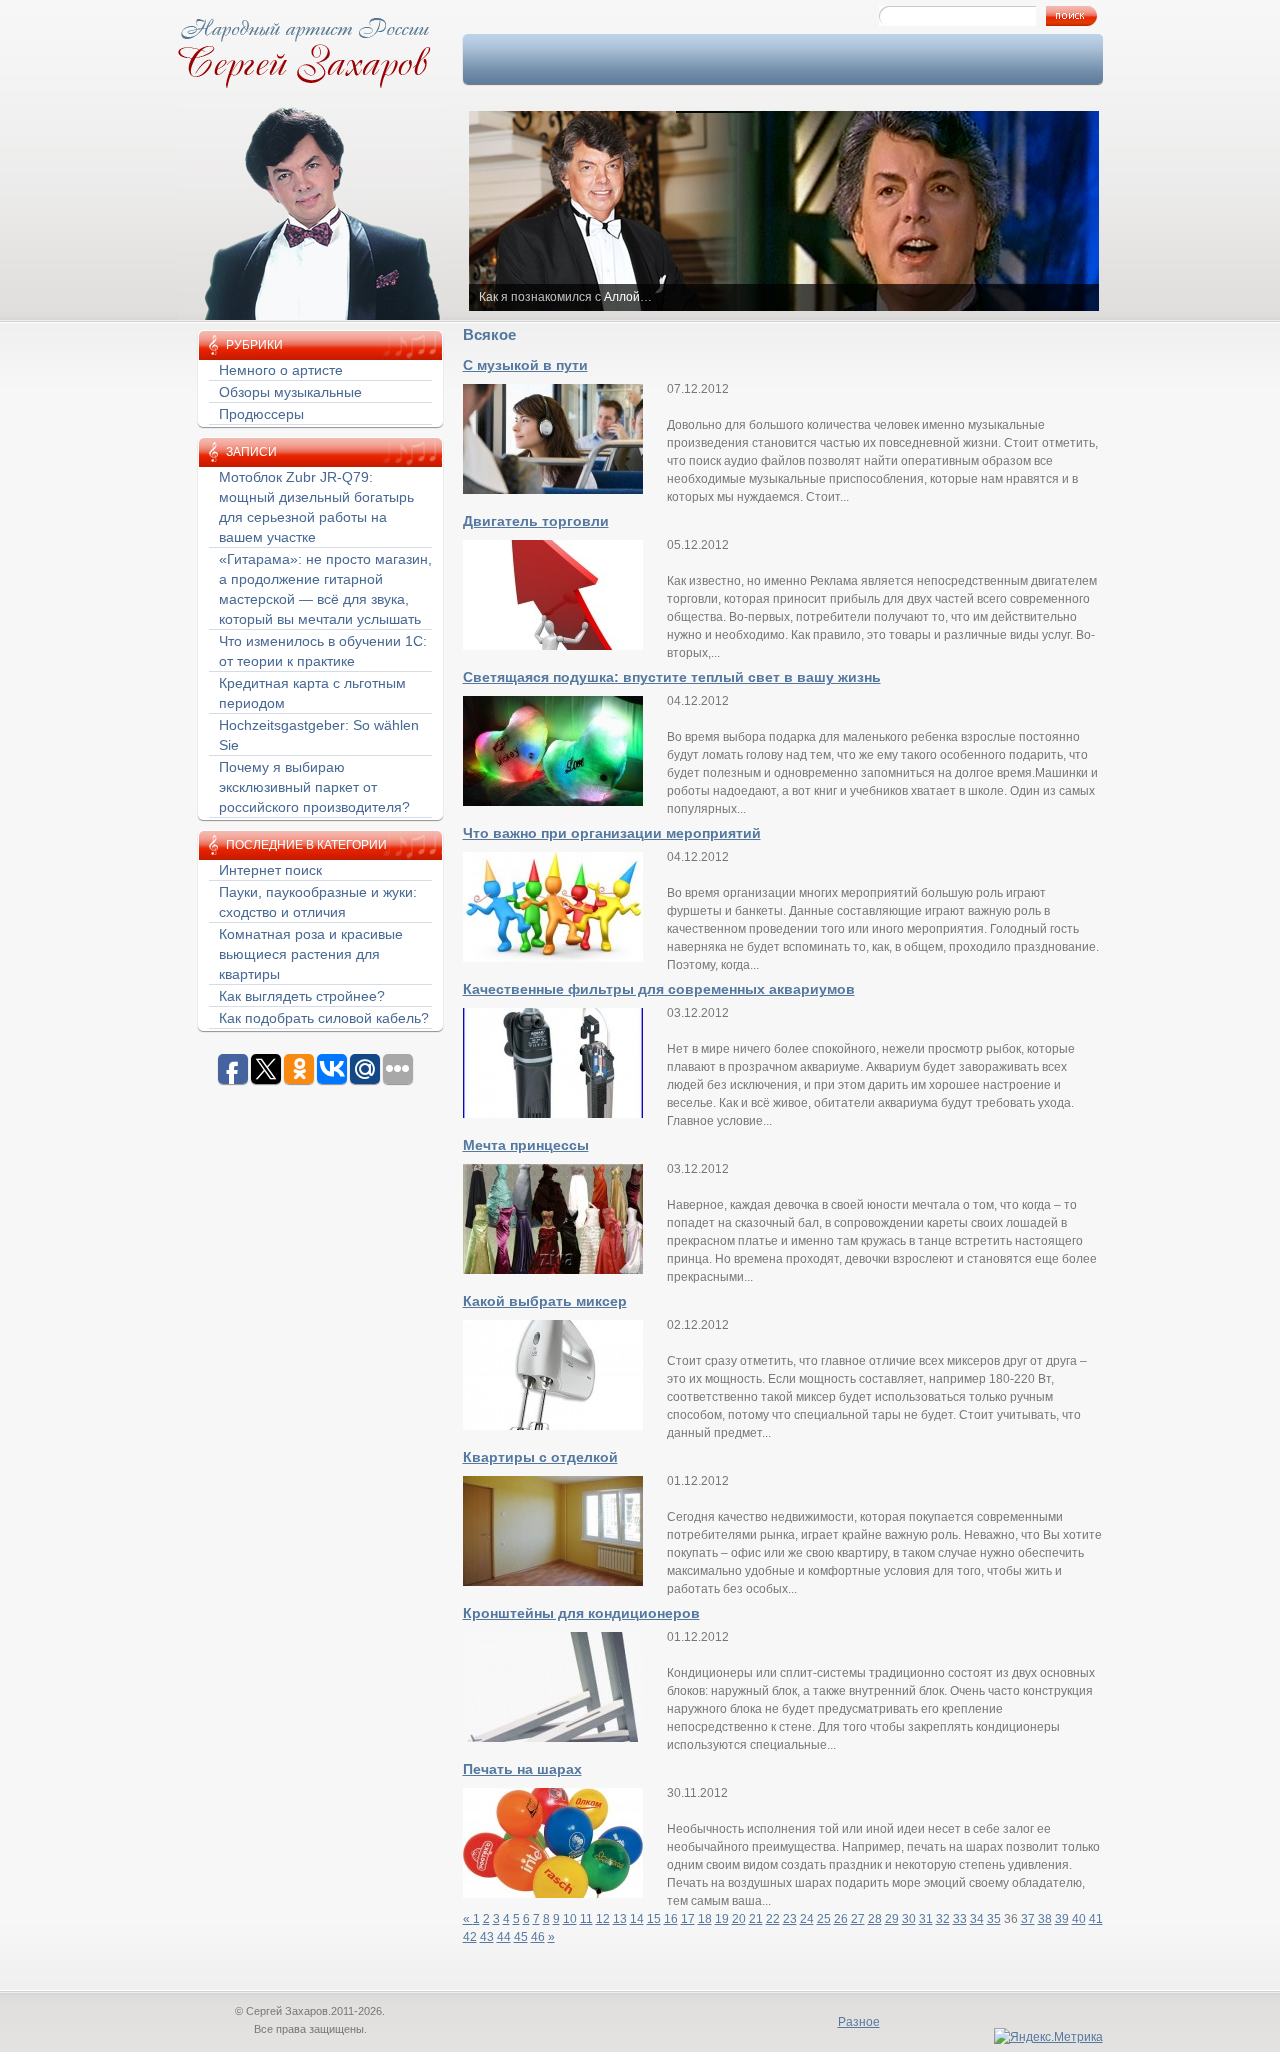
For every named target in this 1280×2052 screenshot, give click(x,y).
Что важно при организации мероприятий (612, 833)
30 (909, 1919)
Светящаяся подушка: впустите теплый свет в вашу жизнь (672, 677)
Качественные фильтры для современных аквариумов (659, 989)
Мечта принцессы (526, 1145)
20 (739, 1919)
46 (538, 1937)
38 (1045, 1919)
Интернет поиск (270, 870)
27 (858, 1919)
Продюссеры (261, 414)
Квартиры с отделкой (540, 1457)
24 (807, 1919)
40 (1079, 1919)
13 (620, 1919)
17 (688, 1919)
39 (1062, 1919)
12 (603, 1919)
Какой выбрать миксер (545, 1301)
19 (722, 1919)
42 (470, 1937)
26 (841, 1919)
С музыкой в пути (525, 365)
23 (790, 1919)
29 (892, 1919)
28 (875, 1919)
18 (705, 1919)
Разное (859, 2022)
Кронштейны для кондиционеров (581, 1613)
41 (1096, 1919)
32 (943, 1919)
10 (570, 1919)
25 (824, 1919)
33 (960, 1919)
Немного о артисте (281, 370)
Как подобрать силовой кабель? (324, 1018)
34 (977, 1919)
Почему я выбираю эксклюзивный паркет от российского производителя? (314, 787)
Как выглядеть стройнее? (302, 996)
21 (756, 1919)
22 (773, 1919)
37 (1028, 1919)
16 (671, 1919)
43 (487, 1937)
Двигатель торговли (536, 521)
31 (926, 1919)
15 (654, 1919)
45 (521, 1937)
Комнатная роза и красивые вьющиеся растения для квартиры (311, 954)
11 (586, 1919)
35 (994, 1919)
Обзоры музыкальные (290, 392)
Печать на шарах (522, 1769)
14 (637, 1919)
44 (504, 1937)
